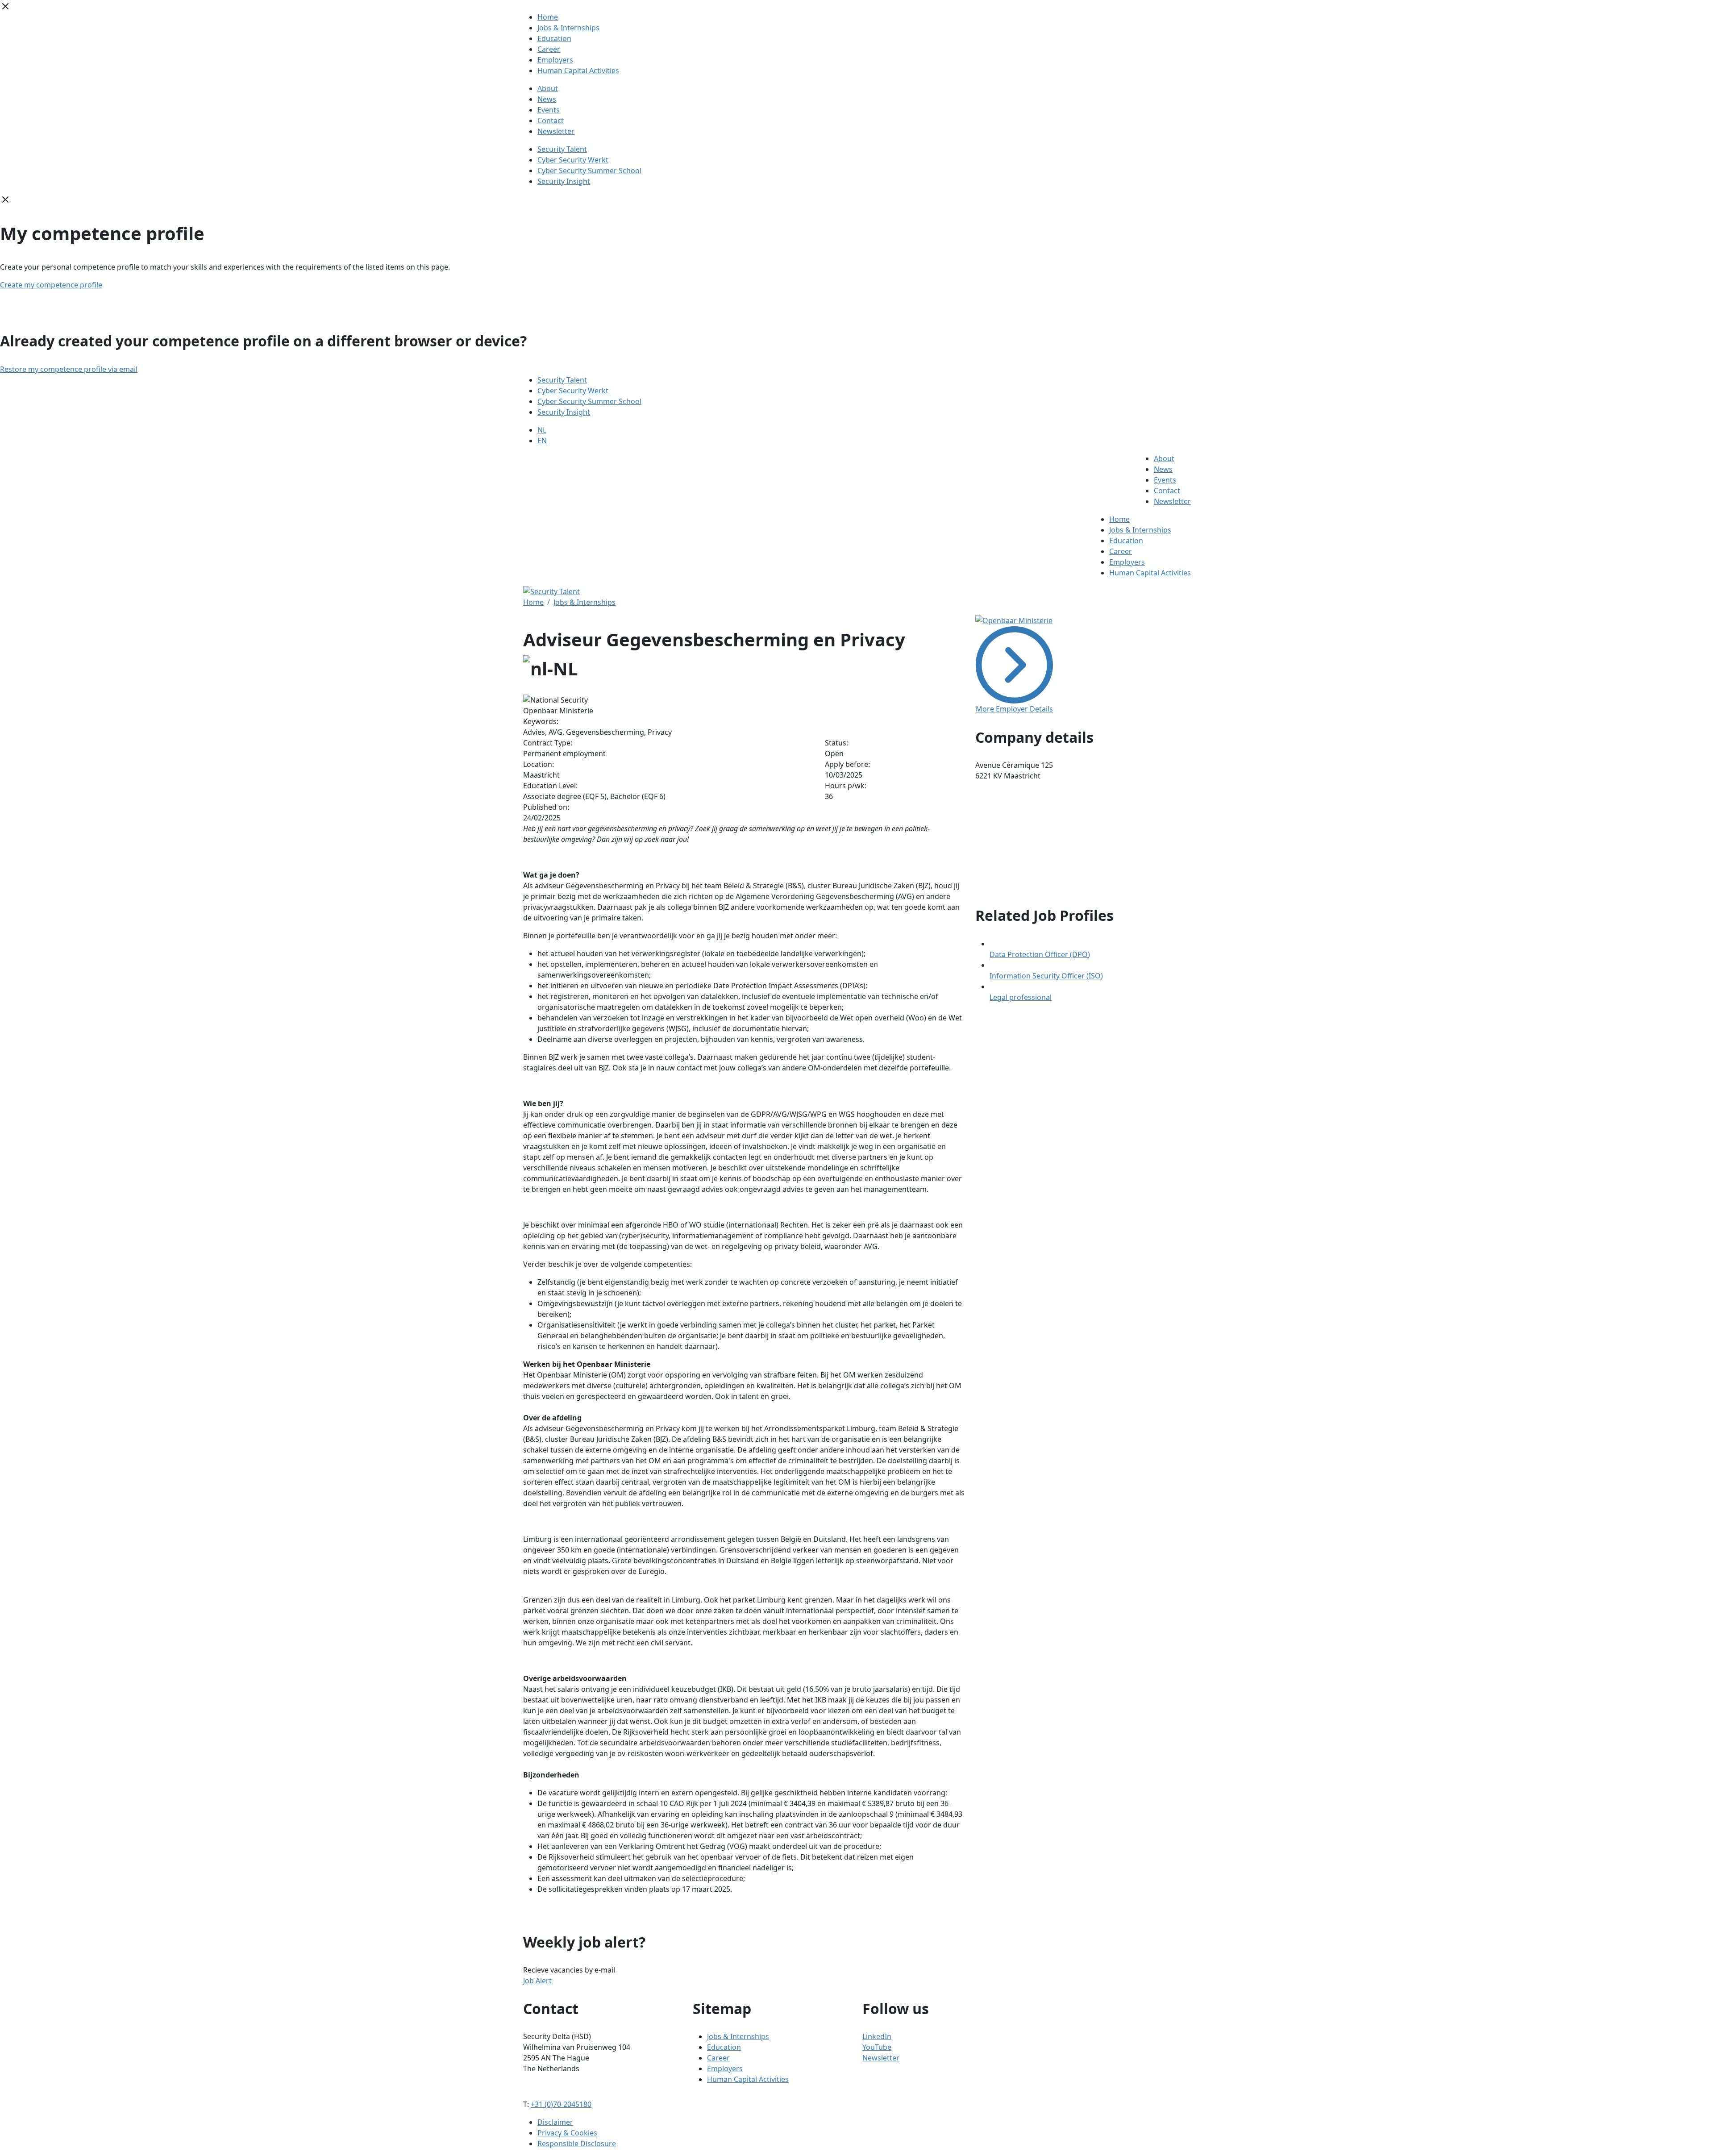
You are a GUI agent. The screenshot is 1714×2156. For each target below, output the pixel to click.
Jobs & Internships (568, 28)
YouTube (877, 2047)
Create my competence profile (51, 285)
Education (554, 38)
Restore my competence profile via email (69, 369)
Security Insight (564, 181)
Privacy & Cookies (567, 2133)
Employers (555, 60)
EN (542, 441)
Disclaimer (555, 2122)
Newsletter (556, 131)
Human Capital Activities (578, 71)
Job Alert (537, 1981)
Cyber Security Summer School (589, 171)
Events (549, 110)
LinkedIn (877, 2036)
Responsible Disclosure (577, 2144)
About (548, 88)
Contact (551, 121)
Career (549, 49)
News (547, 99)
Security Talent (562, 149)
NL (542, 430)
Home (548, 17)
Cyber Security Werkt (573, 160)
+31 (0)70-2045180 (561, 2104)
